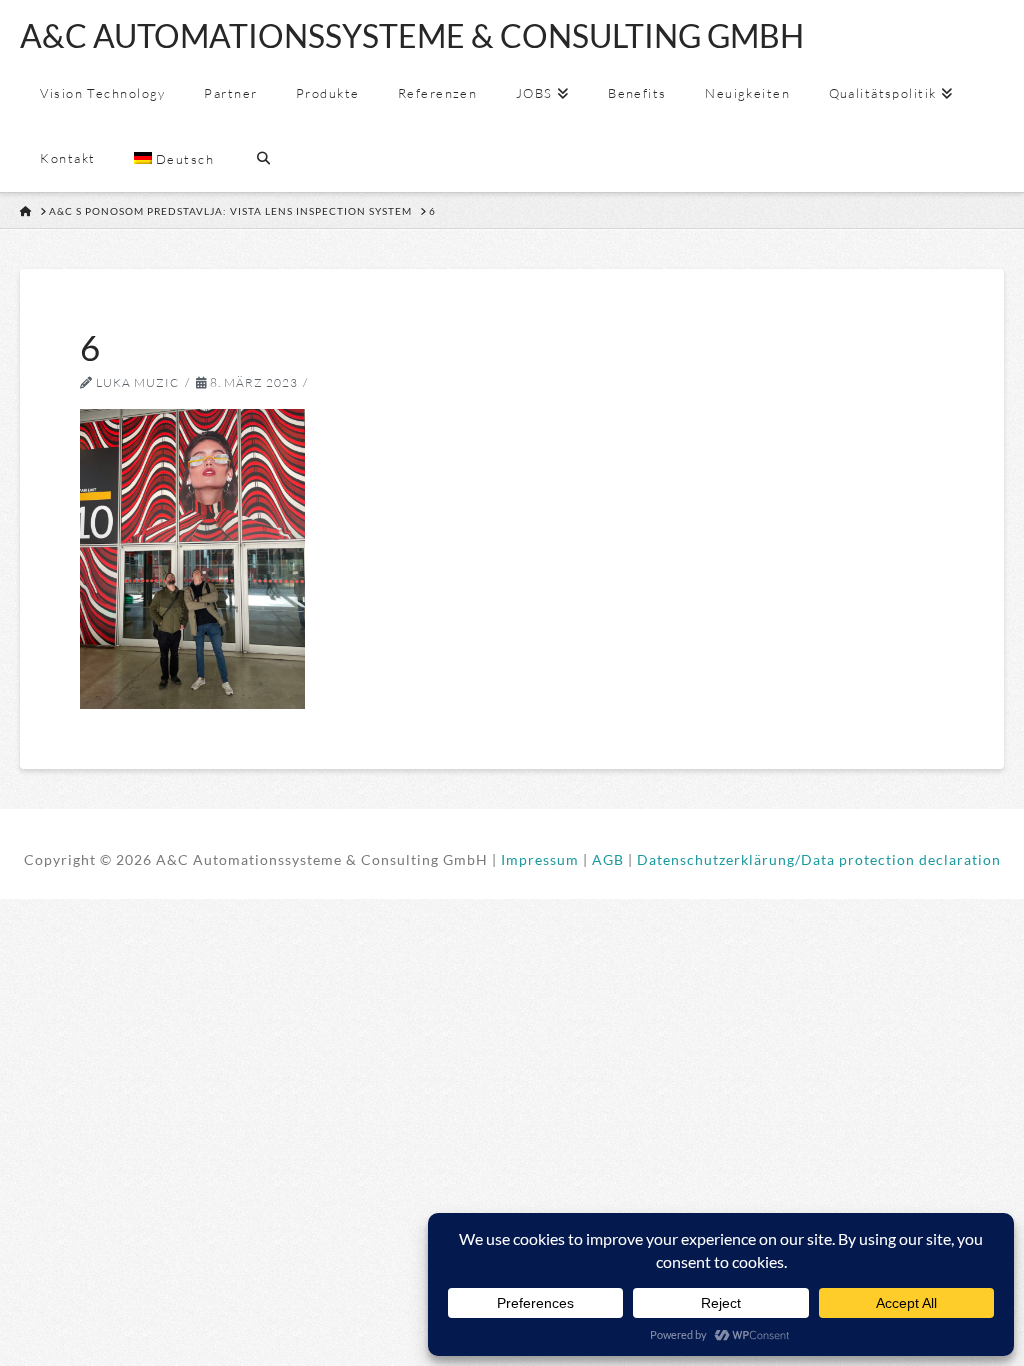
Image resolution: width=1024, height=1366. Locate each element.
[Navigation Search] (263, 159)
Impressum (540, 859)
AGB (608, 859)
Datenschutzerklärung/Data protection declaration (819, 859)
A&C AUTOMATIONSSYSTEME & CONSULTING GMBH (412, 36)
